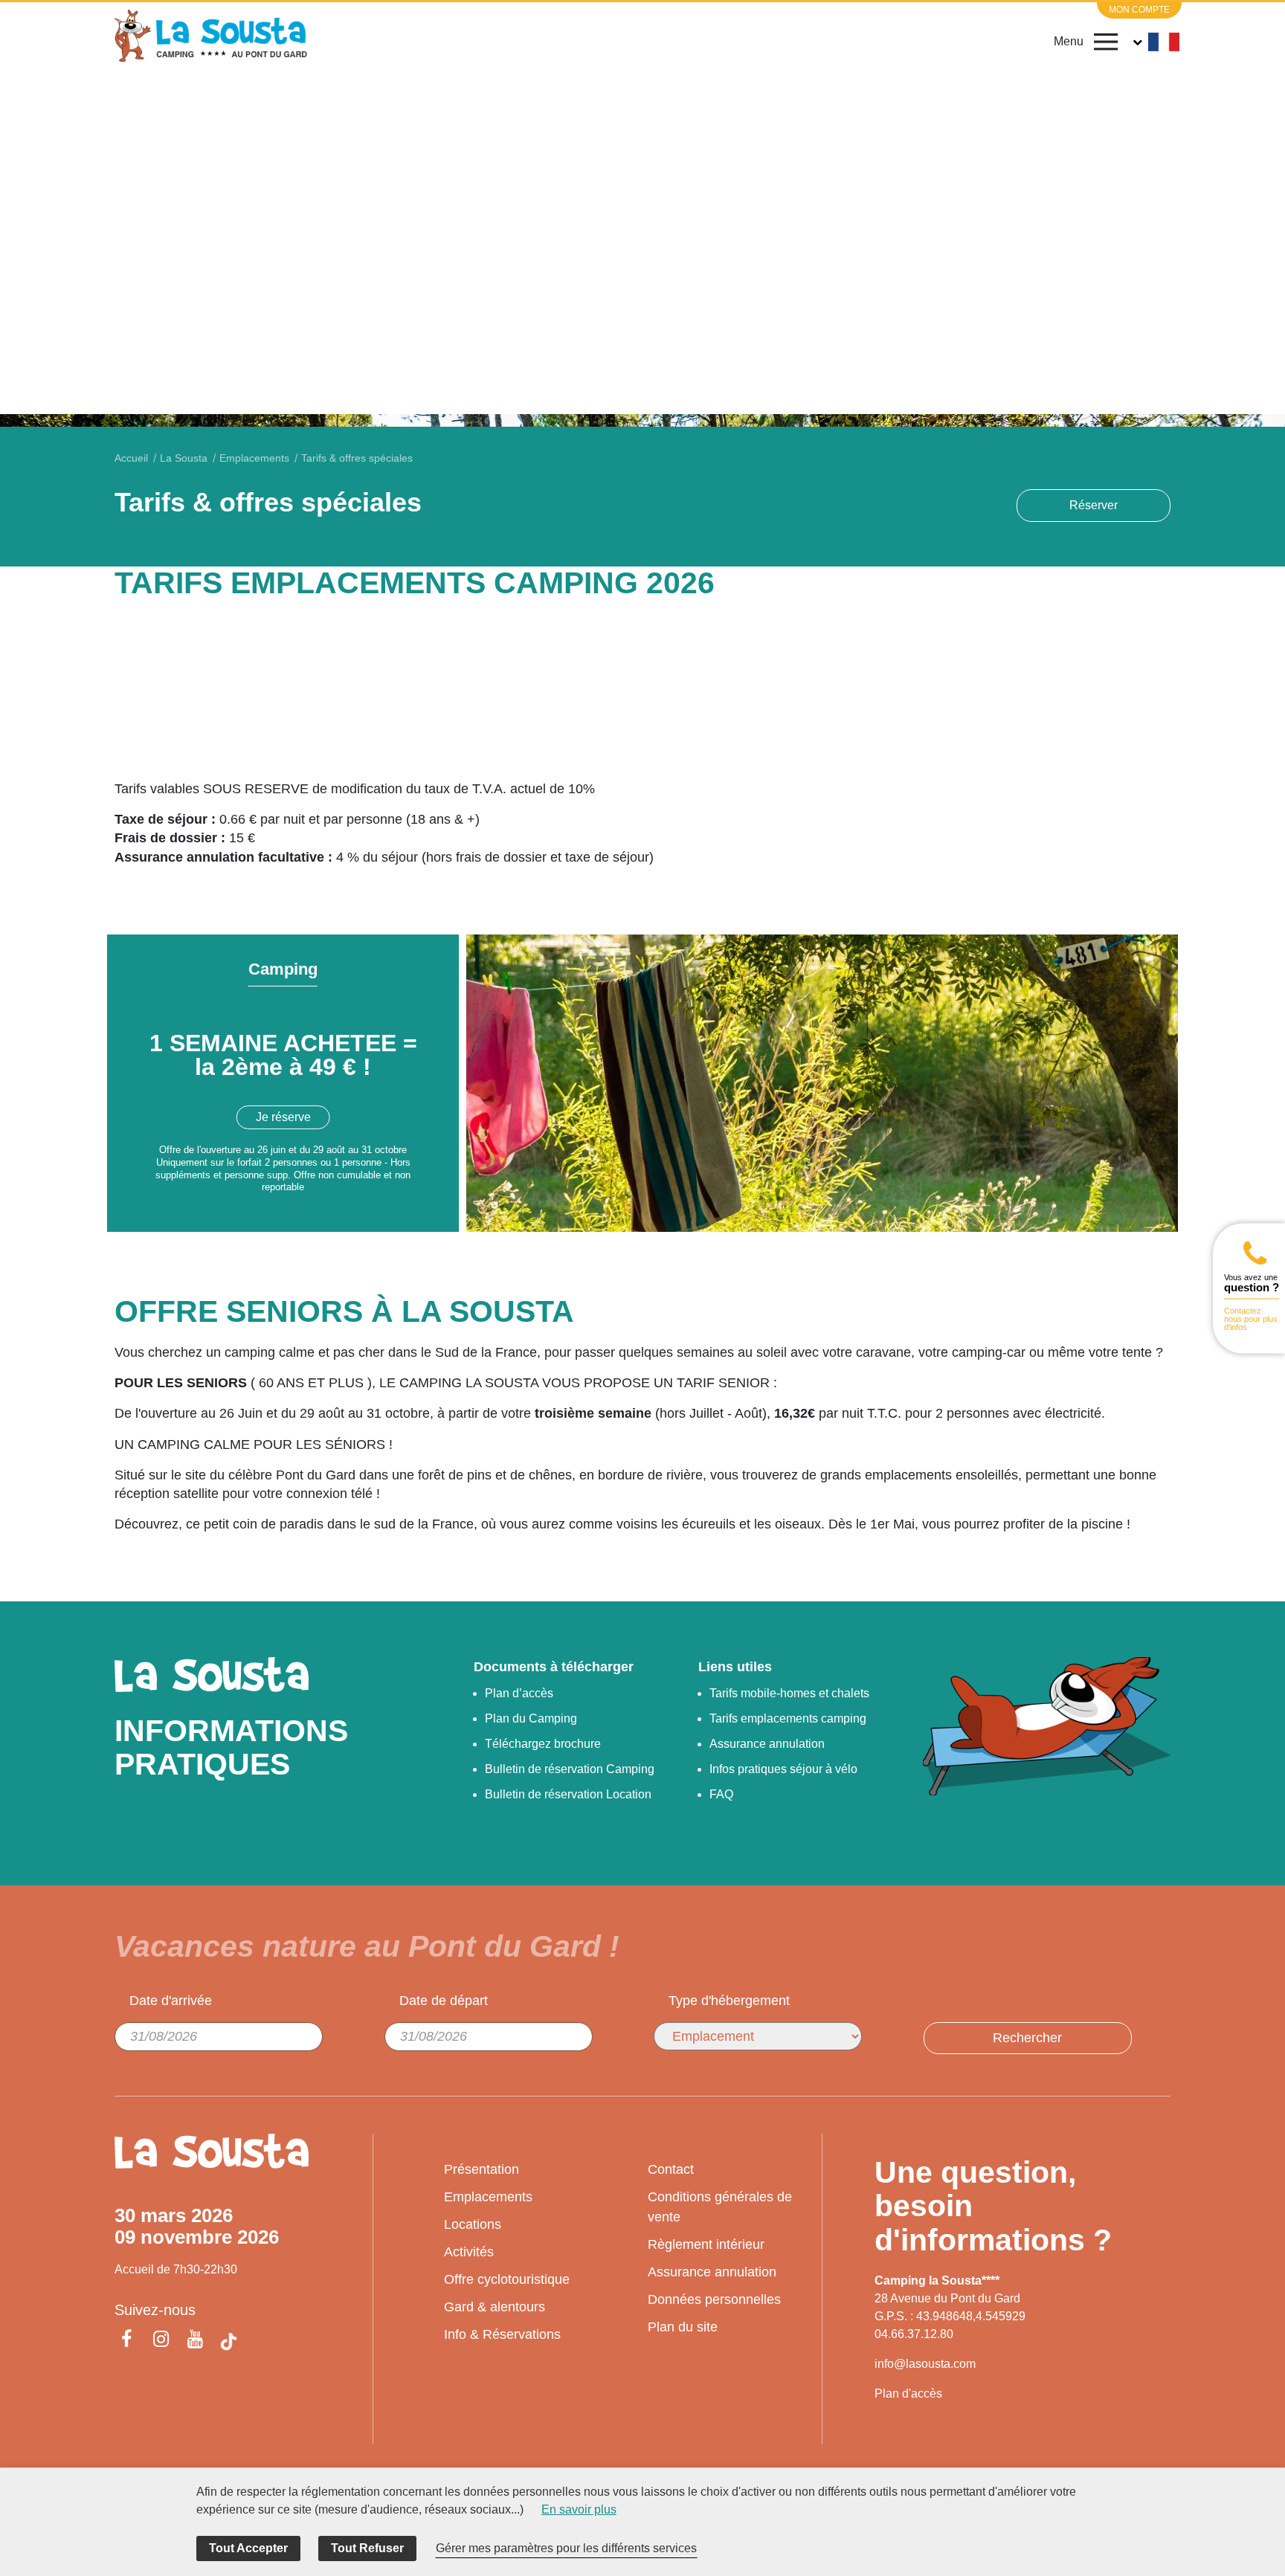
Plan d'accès (908, 2393)
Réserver (1094, 505)
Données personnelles (714, 2299)
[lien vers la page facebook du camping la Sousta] (129, 2341)
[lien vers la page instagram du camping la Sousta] (161, 2341)
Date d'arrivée (171, 2001)
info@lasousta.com (925, 2364)
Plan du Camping (531, 1718)
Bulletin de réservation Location (568, 1794)
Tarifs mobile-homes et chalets (789, 1693)
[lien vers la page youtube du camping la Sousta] (195, 2341)
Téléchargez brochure (543, 1744)
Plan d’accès (519, 1693)
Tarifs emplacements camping (788, 1718)
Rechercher (1027, 2038)
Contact (671, 2169)
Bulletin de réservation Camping (570, 1769)
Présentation (482, 2169)
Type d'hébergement (729, 2001)
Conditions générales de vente (720, 2207)
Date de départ (444, 2001)
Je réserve (283, 1117)
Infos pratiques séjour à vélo (783, 1769)
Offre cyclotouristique (507, 2279)
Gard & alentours (495, 2307)
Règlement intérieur (706, 2244)
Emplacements (488, 2197)
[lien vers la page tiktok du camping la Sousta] (228, 2341)
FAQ (721, 1794)
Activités (469, 2252)
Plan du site (683, 2327)
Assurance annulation (767, 1744)
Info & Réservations (502, 2334)
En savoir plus (579, 2509)
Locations (473, 2224)
